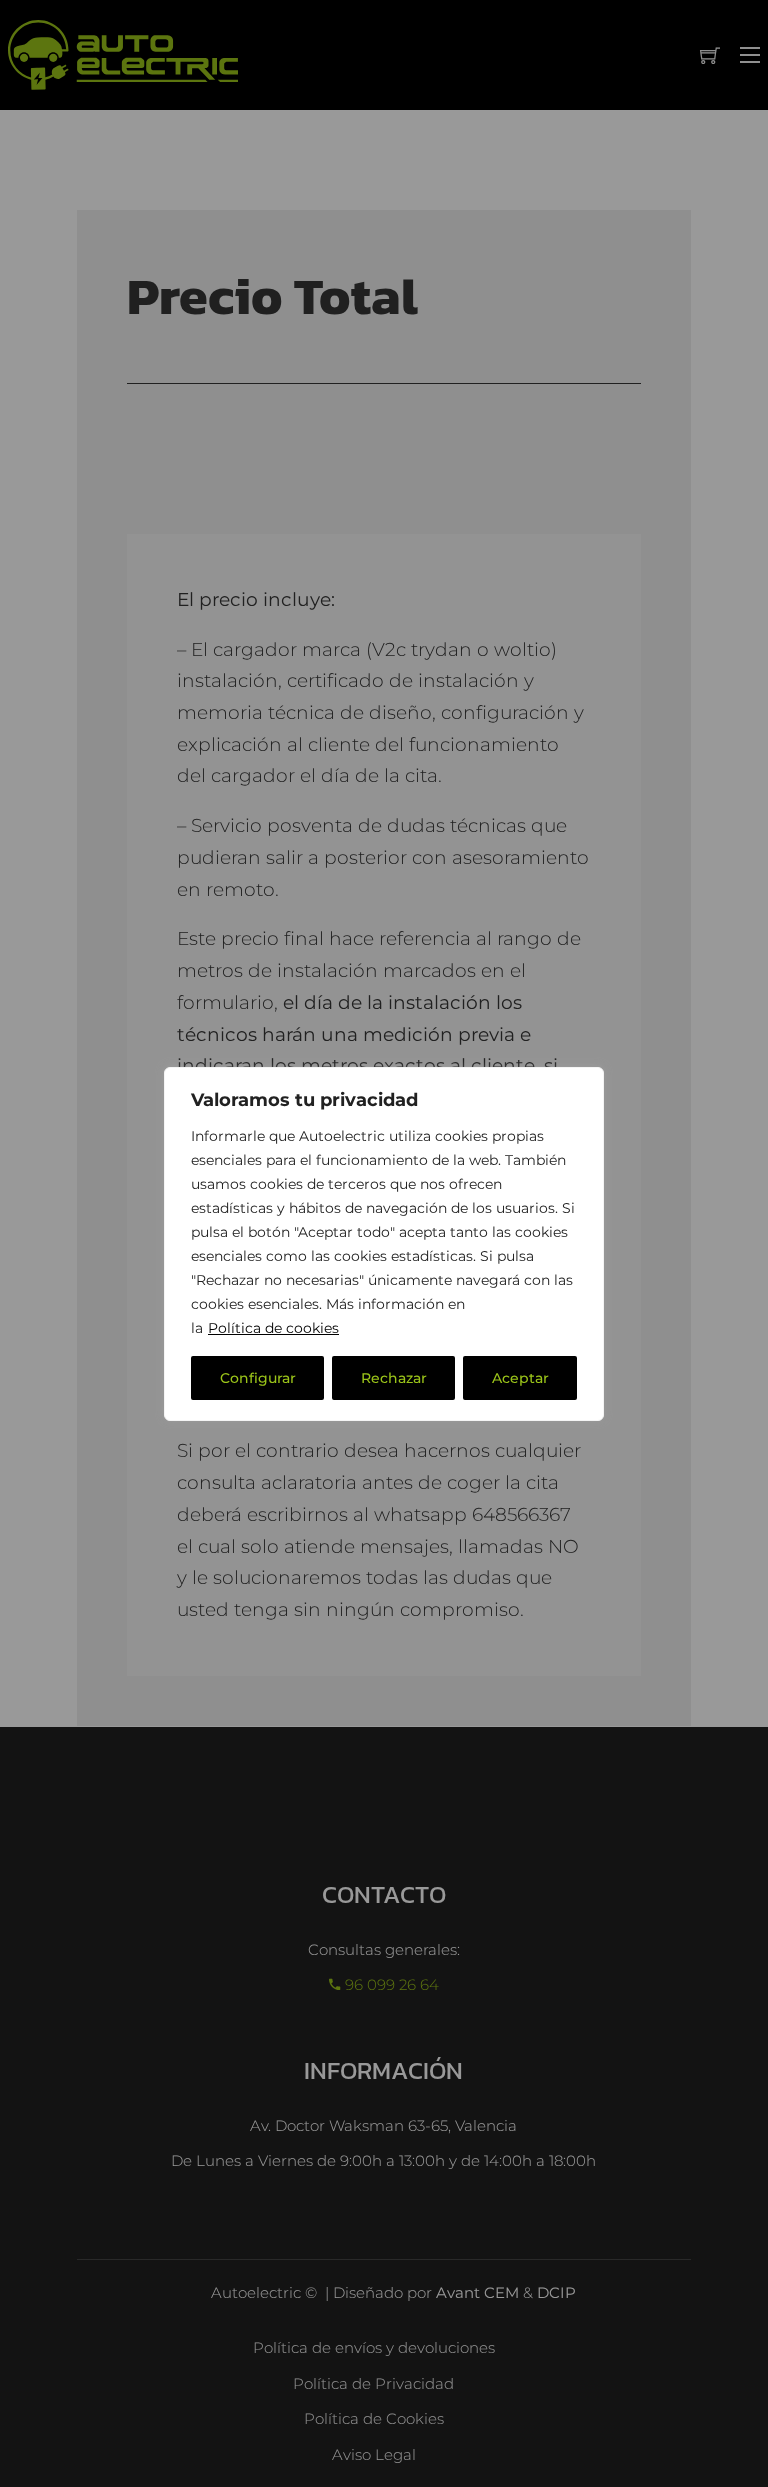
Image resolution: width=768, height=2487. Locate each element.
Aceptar (520, 1378)
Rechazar (394, 1378)
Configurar (258, 1378)
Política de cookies (273, 1328)
